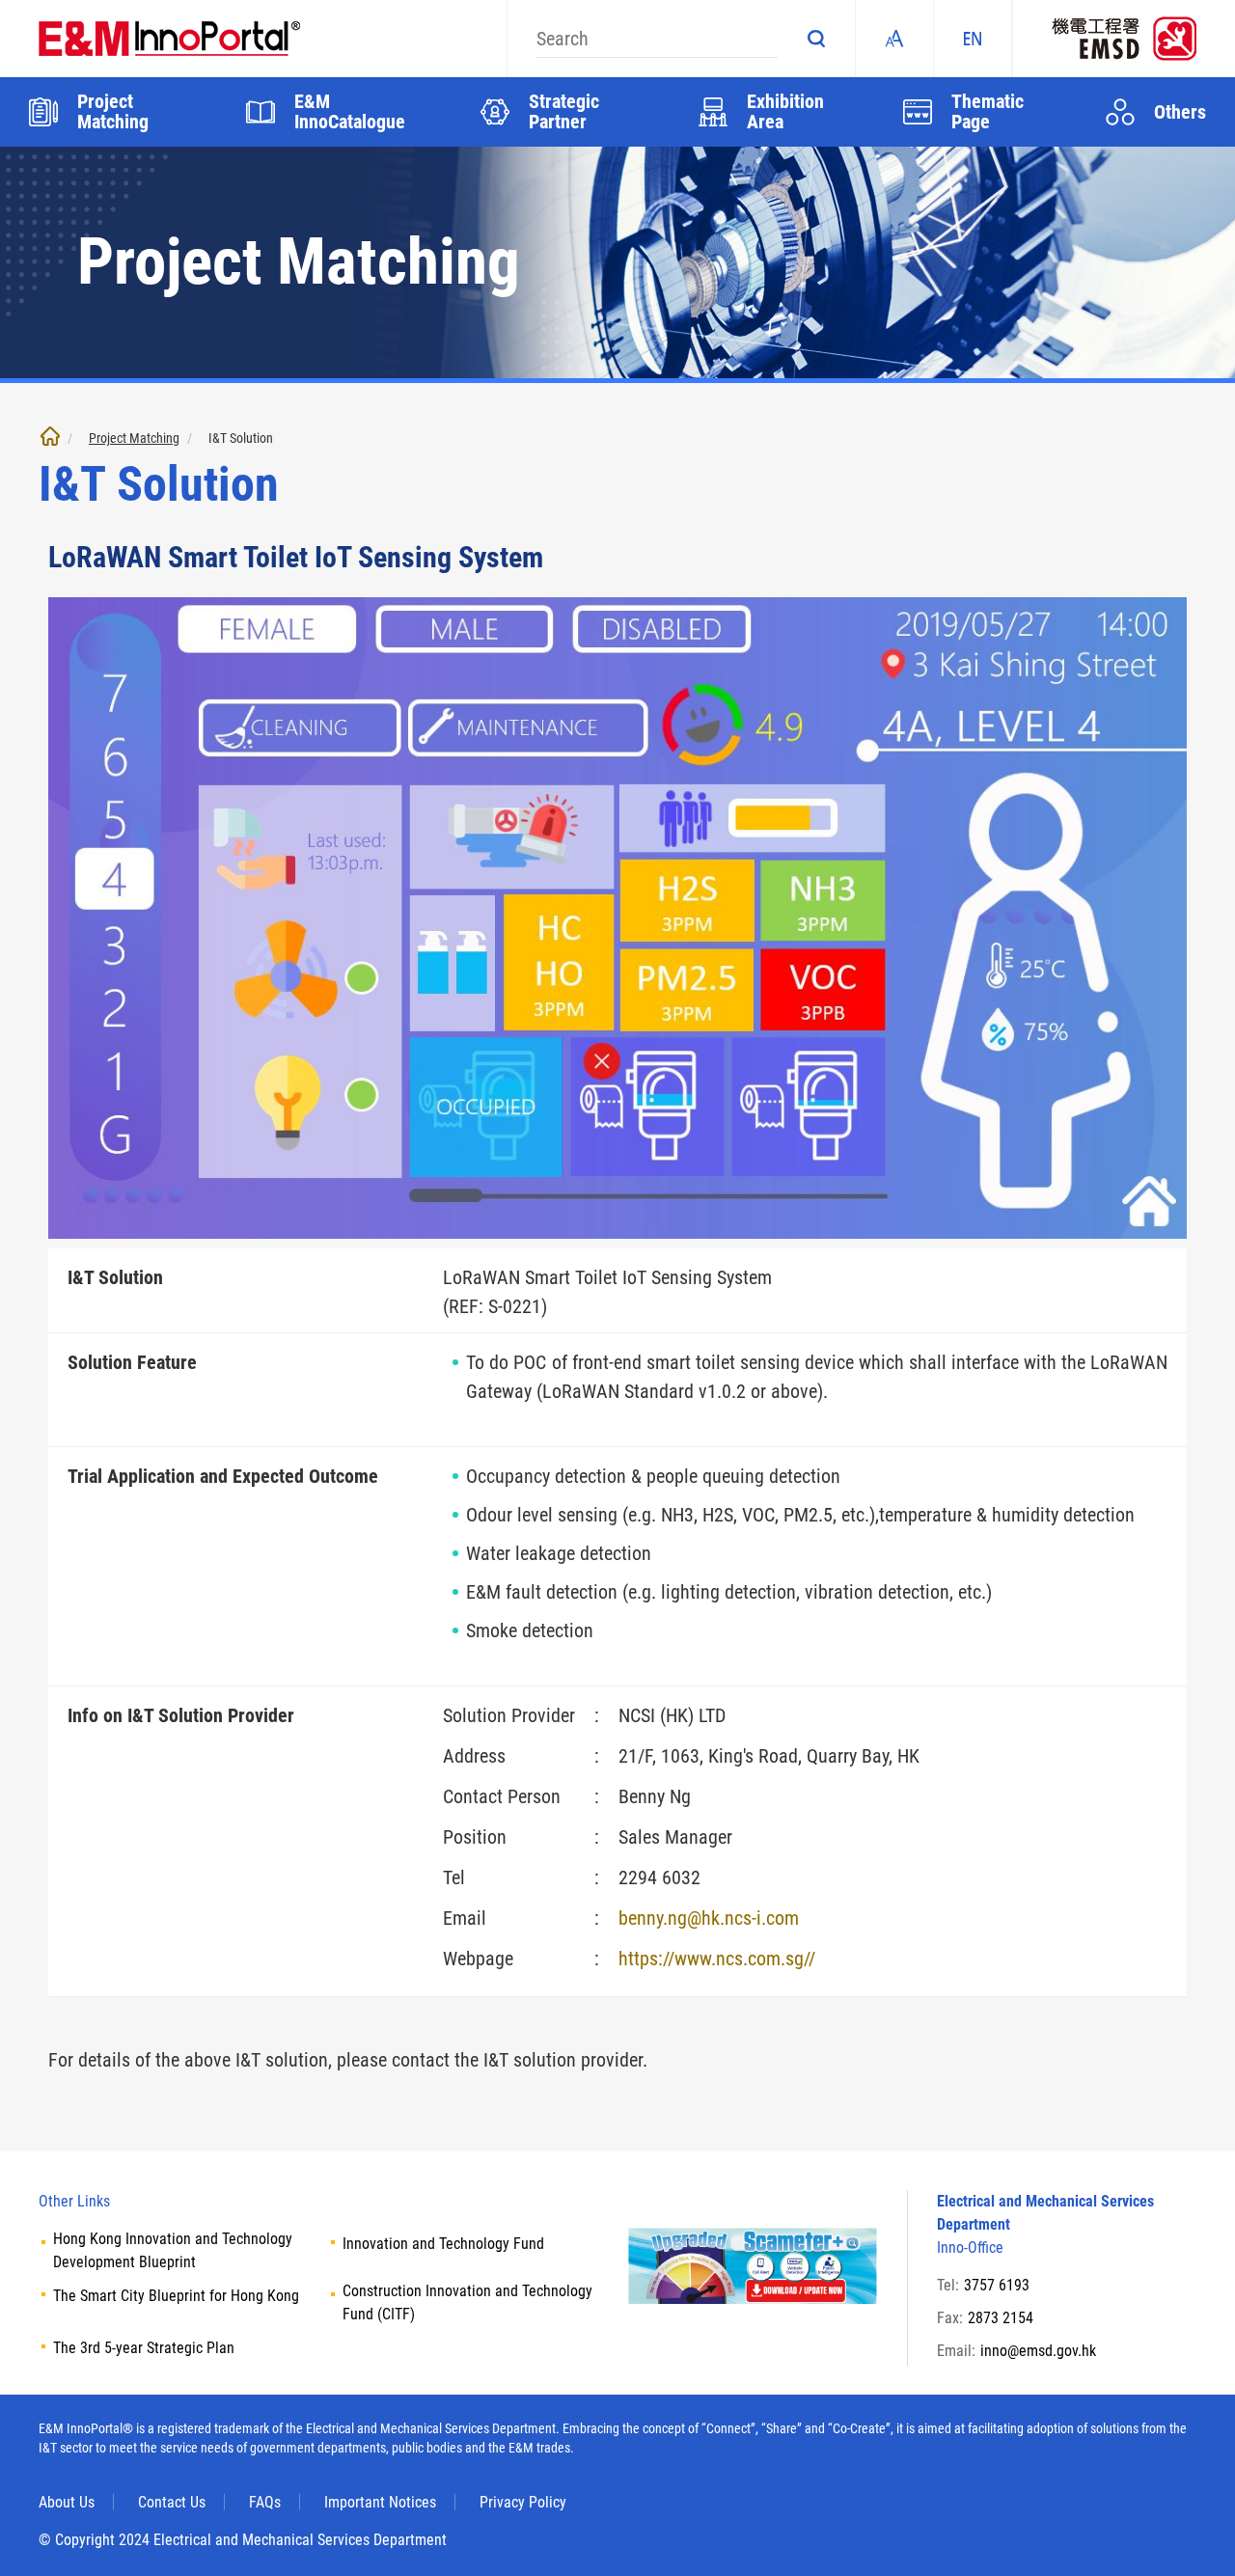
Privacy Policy (523, 2502)
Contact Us (172, 2502)
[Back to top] (1192, 2533)
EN (973, 39)
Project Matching (134, 438)
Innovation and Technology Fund (443, 2244)
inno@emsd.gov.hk (1038, 2351)
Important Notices (380, 2502)
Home (50, 436)
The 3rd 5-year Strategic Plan (144, 2348)
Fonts (894, 39)
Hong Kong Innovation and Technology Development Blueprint (173, 2250)
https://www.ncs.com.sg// (717, 1959)
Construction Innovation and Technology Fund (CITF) (467, 2302)
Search (816, 39)
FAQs (265, 2502)
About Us (67, 2502)
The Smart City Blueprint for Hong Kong (176, 2296)
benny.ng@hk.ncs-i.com (709, 1918)
